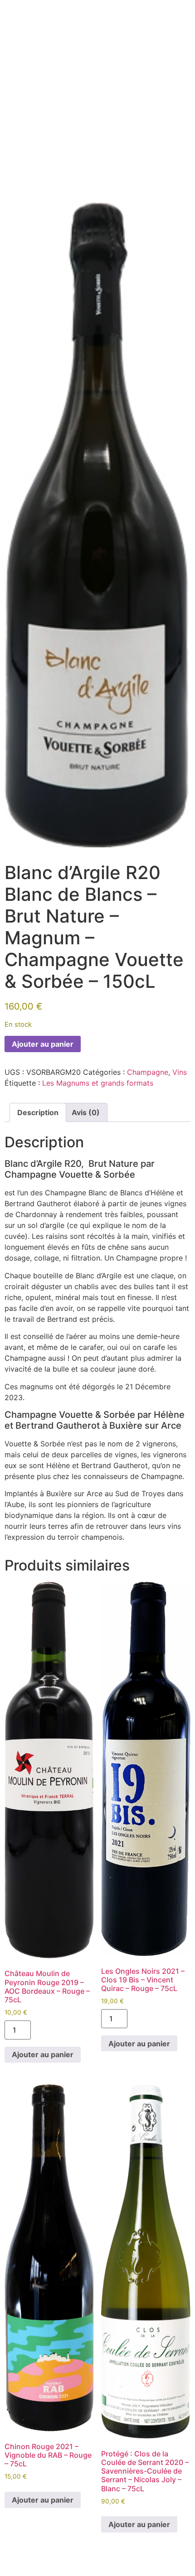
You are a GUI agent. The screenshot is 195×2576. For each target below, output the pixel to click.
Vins (180, 1072)
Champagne (148, 1072)
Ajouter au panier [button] (43, 2054)
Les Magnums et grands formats (98, 1083)
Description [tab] (38, 1112)
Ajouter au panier (43, 1044)
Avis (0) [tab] (86, 1112)
